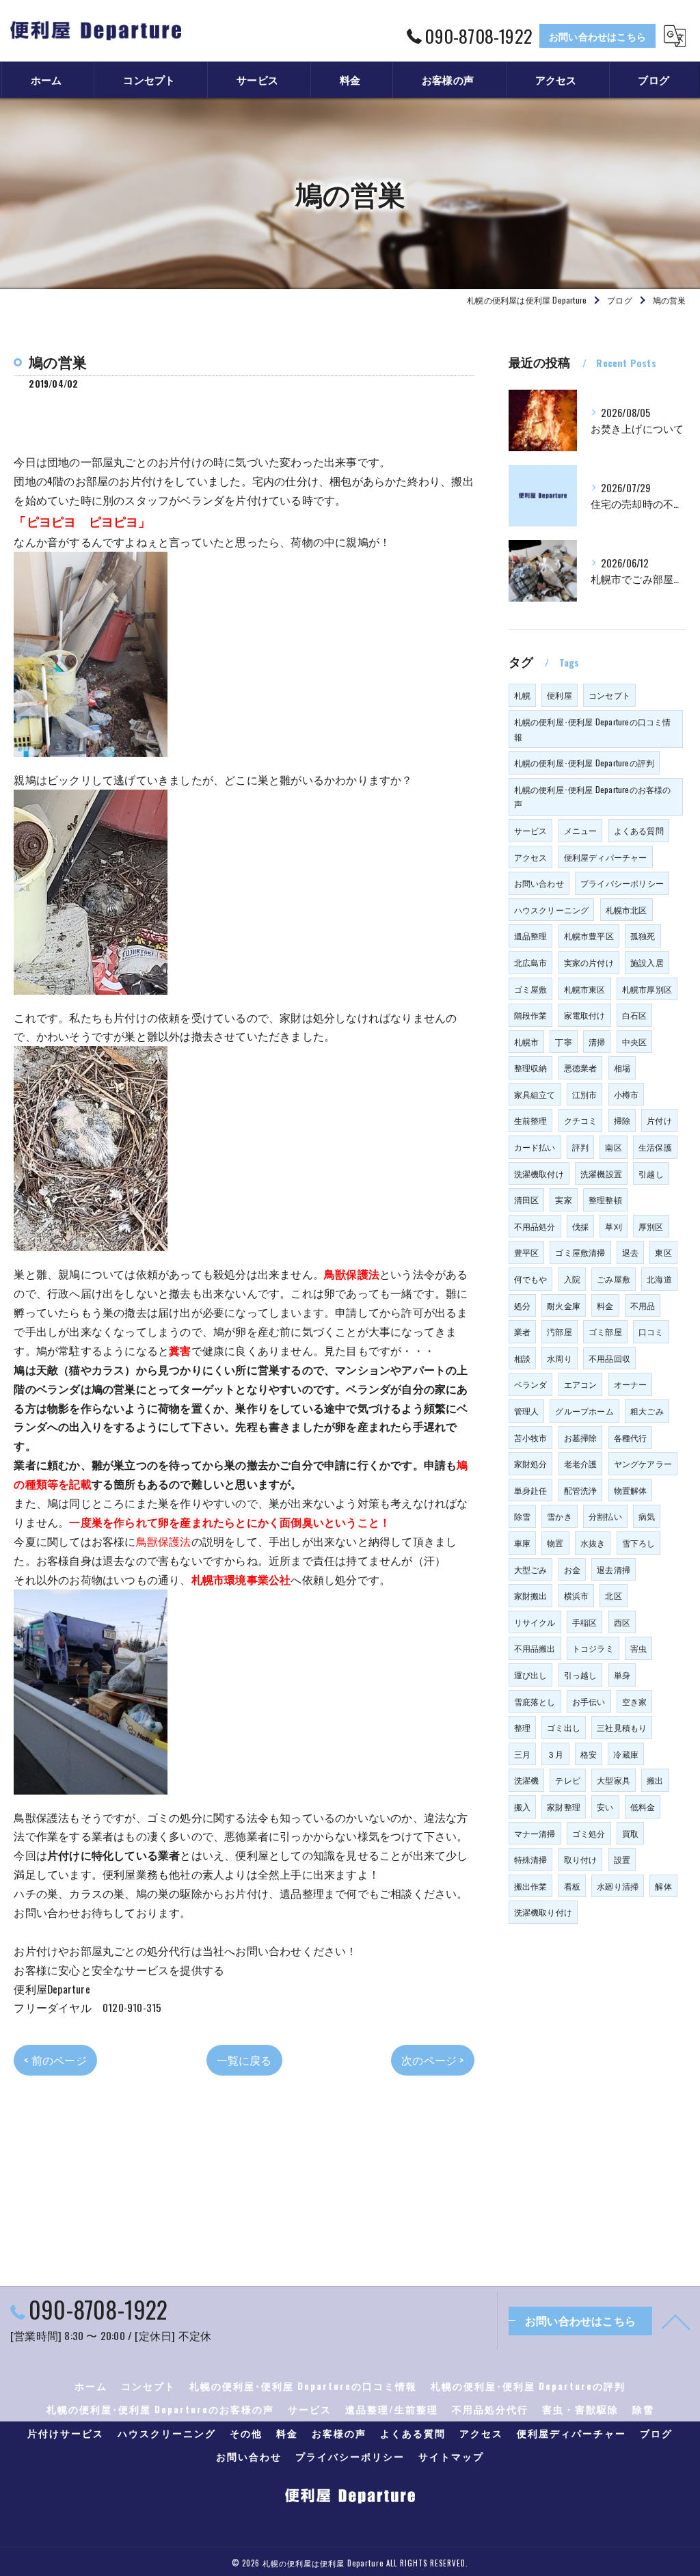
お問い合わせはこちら (597, 36)
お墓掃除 (581, 1437)
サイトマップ (451, 2456)
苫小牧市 (531, 1437)
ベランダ (531, 1384)
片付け (659, 1120)
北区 (613, 1595)
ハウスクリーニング (552, 910)
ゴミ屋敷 (531, 989)
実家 (563, 1199)
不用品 (643, 1305)
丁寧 (563, 1042)
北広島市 (531, 962)
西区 (622, 1622)
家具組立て (535, 1094)
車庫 (522, 1543)
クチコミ (581, 1120)
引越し (651, 1173)
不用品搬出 (535, 1648)
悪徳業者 (581, 1068)
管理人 (527, 1411)
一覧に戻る (244, 2060)
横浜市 (577, 1595)
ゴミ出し (564, 1727)
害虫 (638, 1648)
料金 (605, 1305)
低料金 (643, 1807)
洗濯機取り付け (543, 1912)
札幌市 (527, 1042)
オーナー (631, 1384)
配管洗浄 (581, 1490)
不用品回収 (609, 1358)
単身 (622, 1675)
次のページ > (432, 2060)
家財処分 (531, 1463)
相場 (622, 1068)
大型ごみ (531, 1569)
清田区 (527, 1199)
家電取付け (585, 1015)
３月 (555, 1754)
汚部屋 (560, 1331)
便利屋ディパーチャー (606, 857)
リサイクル (535, 1622)
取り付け (581, 1859)
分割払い (605, 1516)
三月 (522, 1754)
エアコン (581, 1384)
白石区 (635, 1015)
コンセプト (609, 695)
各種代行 (631, 1437)
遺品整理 (531, 936)
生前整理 (531, 1120)
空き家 (635, 1701)
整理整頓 (605, 1199)
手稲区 (585, 1622)
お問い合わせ (539, 883)
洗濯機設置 (601, 1173)
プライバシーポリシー (622, 883)
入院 (572, 1279)
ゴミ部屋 (605, 1331)
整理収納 (531, 1068)
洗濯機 (527, 1780)
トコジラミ (593, 1648)
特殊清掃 (531, 1859)
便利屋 (560, 695)
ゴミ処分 (589, 1833)
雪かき (560, 1516)
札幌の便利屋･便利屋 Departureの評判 (584, 763)
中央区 (635, 1042)
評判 (580, 1147)
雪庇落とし (535, 1701)
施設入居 (647, 962)
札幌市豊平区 (589, 936)
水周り (560, 1358)
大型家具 (614, 1780)
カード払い (535, 1147)
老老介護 (581, 1463)
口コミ (651, 1331)
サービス (531, 830)
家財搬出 (531, 1595)
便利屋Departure (52, 1989)
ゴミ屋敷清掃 (580, 1252)
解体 (663, 1886)
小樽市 (627, 1094)
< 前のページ (55, 2060)
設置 (622, 1859)
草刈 (613, 1226)
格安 (589, 1754)
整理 (522, 1727)
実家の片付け (589, 962)
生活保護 (655, 1147)
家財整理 (564, 1807)
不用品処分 (535, 1226)
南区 (613, 1147)
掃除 (622, 1120)
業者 (522, 1331)
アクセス (531, 857)
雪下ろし (639, 1543)
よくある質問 (639, 830)
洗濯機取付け (539, 1173)
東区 (663, 1252)
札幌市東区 (585, 989)
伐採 (580, 1226)
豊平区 (527, 1252)
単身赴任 (531, 1490)
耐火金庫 (564, 1305)
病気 (647, 1516)
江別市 (585, 1094)
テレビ (568, 1780)
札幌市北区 (627, 910)
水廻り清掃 (618, 1886)
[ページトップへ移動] (676, 2321)
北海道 (659, 1279)
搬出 (655, 1780)
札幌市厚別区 (647, 989)
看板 (572, 1886)
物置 (555, 1543)
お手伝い (589, 1701)
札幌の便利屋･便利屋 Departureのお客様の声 (593, 797)
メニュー (581, 830)
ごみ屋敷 (614, 1279)
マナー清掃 (535, 1833)
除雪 (522, 1516)
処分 (522, 1305)
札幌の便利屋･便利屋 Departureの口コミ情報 (593, 729)
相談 (522, 1358)
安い (605, 1807)
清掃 (597, 1042)
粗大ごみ (647, 1411)
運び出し (531, 1675)
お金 (572, 1569)
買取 (630, 1833)
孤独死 (643, 936)
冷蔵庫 (626, 1754)
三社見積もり (622, 1727)
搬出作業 (531, 1886)
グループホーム (584, 1411)
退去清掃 (614, 1569)
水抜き (593, 1543)
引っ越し (581, 1675)
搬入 (522, 1807)
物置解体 (631, 1490)
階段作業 (531, 1015)
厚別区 (651, 1226)
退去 (630, 1252)
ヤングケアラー (643, 1463)
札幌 (522, 695)
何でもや (531, 1279)
